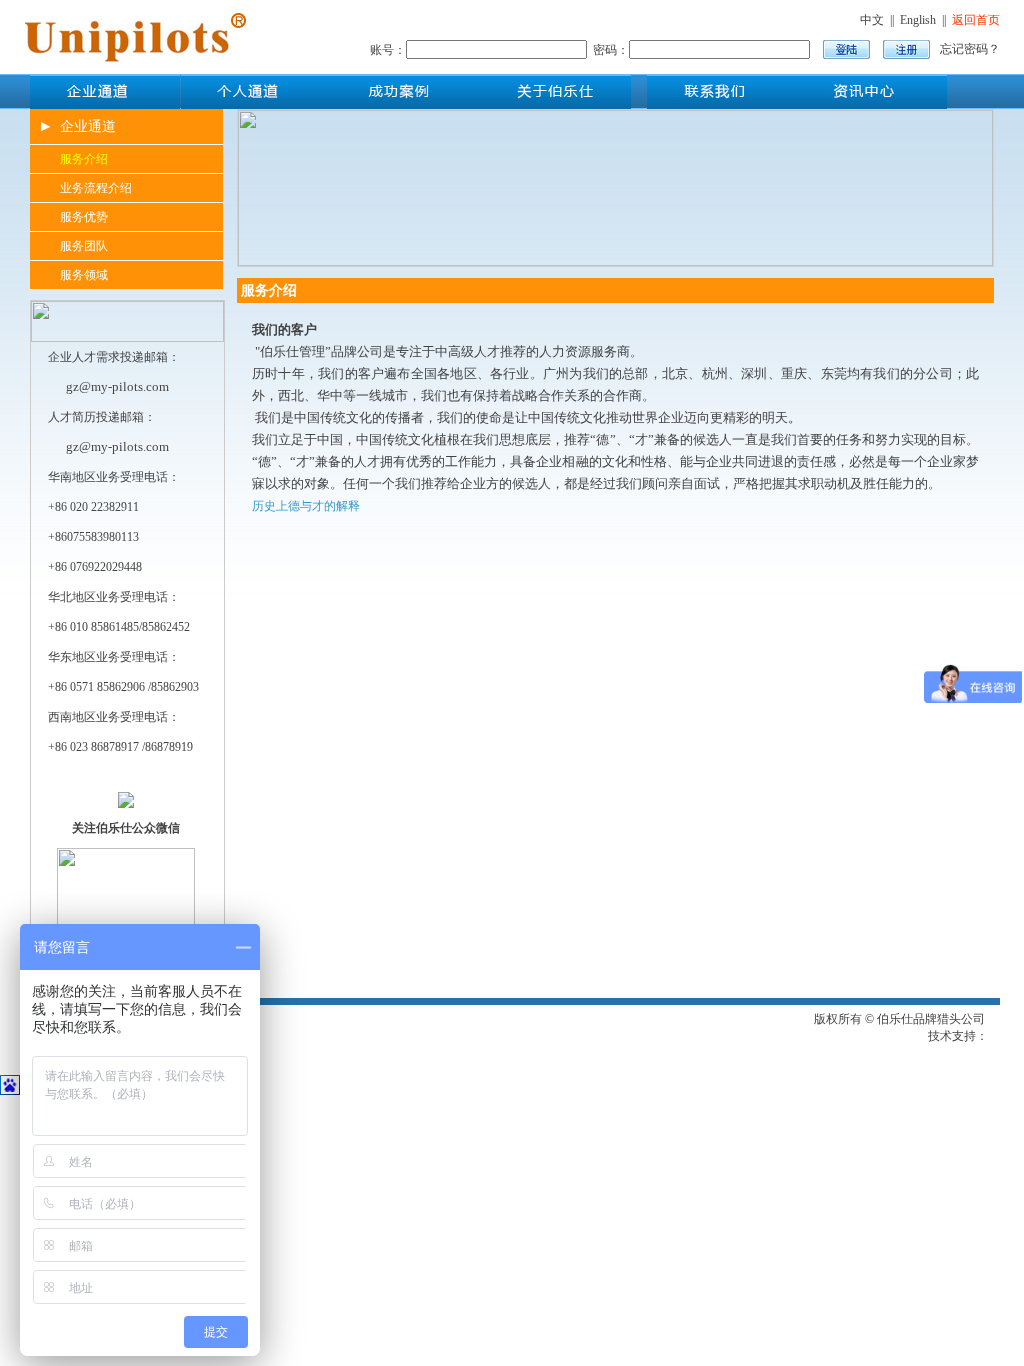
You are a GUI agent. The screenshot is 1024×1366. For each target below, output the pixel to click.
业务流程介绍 (96, 188)
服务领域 (84, 275)
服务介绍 (84, 159)
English (918, 20)
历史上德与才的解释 (306, 506)
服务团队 (84, 246)
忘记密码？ (970, 49)
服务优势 (84, 217)
